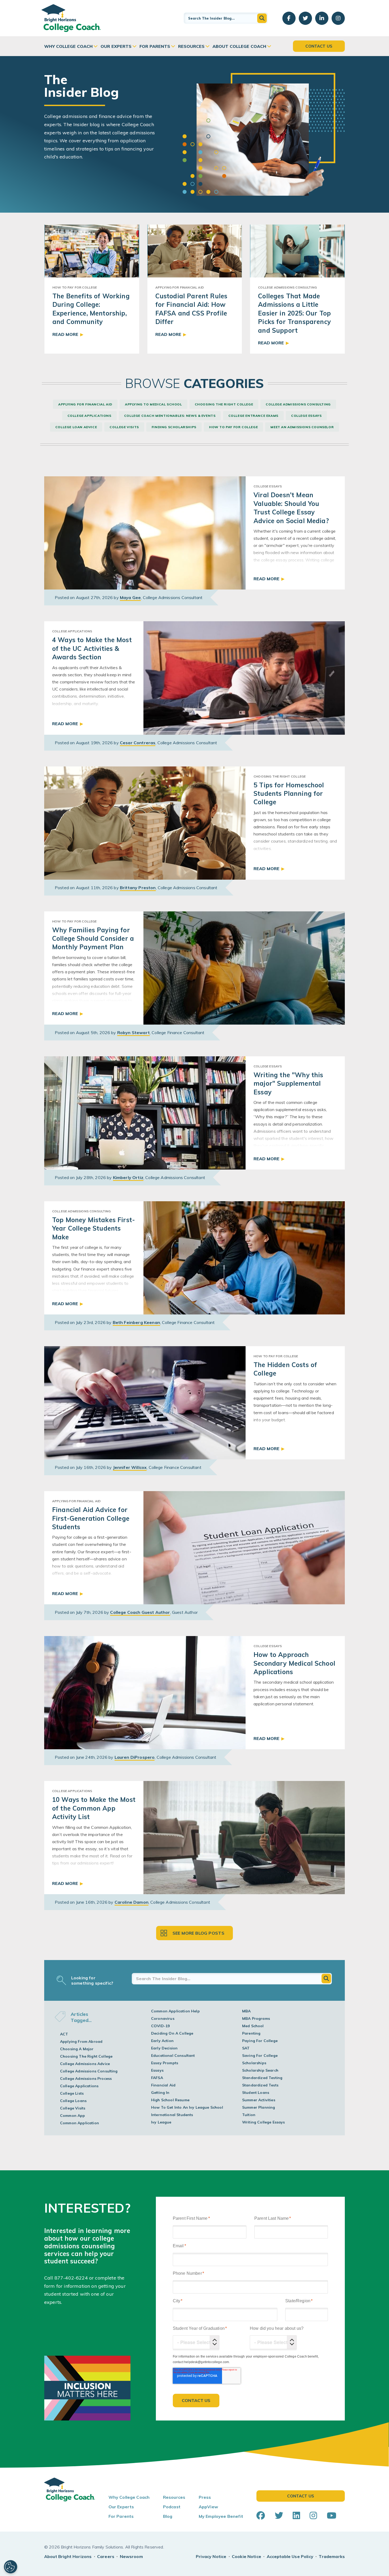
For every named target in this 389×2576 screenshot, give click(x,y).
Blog (168, 2516)
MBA (246, 2011)
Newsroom (131, 2556)
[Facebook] (261, 2515)
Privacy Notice (211, 2556)
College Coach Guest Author (140, 1612)
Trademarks (332, 2556)
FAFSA (157, 2078)
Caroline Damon (132, 1902)
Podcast (172, 2507)
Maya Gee (130, 597)
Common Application (80, 2123)
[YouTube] (332, 2515)
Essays (157, 2070)
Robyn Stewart (134, 1033)
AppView (208, 2507)
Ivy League (161, 2122)
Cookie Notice (246, 2556)
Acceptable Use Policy (290, 2556)
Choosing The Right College (224, 404)
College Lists (72, 2093)
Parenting (251, 2033)
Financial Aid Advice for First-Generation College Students (91, 1518)
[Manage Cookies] (11, 2567)
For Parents (155, 46)
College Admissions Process (86, 2079)
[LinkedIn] (296, 2515)
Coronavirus (163, 2018)
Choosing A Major (77, 2049)
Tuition (249, 2115)
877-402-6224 (71, 2278)
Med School (253, 2026)
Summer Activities (259, 2100)
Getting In (160, 2093)
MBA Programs (256, 2018)
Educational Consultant (173, 2056)
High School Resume (170, 2100)
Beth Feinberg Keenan (136, 1322)
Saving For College (260, 2056)
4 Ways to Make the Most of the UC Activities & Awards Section (92, 648)
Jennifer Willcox (130, 1467)
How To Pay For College (233, 427)
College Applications (89, 416)
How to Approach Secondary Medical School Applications (294, 1663)
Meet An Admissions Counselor (302, 427)
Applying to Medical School (153, 404)
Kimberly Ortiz (128, 1177)
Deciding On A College (172, 2033)
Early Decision (164, 2048)
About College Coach (239, 46)
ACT (64, 2034)
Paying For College (260, 2041)
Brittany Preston (138, 888)
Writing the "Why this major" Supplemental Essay (288, 1083)
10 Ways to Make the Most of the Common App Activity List (94, 1808)
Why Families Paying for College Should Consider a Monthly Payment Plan (93, 938)
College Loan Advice (76, 427)
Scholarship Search (260, 2070)
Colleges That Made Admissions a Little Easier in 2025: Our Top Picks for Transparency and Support (294, 313)
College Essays (306, 416)
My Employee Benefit (221, 2516)
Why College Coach (68, 46)
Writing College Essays (264, 2122)
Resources (191, 46)
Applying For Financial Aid (85, 404)
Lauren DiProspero (135, 1757)
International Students (172, 2115)
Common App (73, 2116)
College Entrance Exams (253, 416)
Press (205, 2497)
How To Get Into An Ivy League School (187, 2107)
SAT (246, 2048)
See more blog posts (199, 1933)
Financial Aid (163, 2085)
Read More (65, 334)
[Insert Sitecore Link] (89, 2278)
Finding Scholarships (174, 427)
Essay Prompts (165, 2063)
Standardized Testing (262, 2078)
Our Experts (116, 46)
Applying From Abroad (81, 2041)
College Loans (73, 2101)
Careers (106, 2556)
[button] (262, 18)
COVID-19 (160, 2026)
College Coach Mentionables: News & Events (170, 416)
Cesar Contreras (138, 743)
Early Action (162, 2041)
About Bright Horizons (68, 2556)
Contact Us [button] (319, 46)
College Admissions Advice (85, 2064)
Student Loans (256, 2093)
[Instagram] (313, 2515)
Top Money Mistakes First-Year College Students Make (94, 1228)
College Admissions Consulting (298, 404)
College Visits (124, 427)
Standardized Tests (260, 2085)
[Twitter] (279, 2515)
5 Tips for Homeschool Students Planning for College (289, 794)
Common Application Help (175, 2011)
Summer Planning (259, 2107)
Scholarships (254, 2063)
